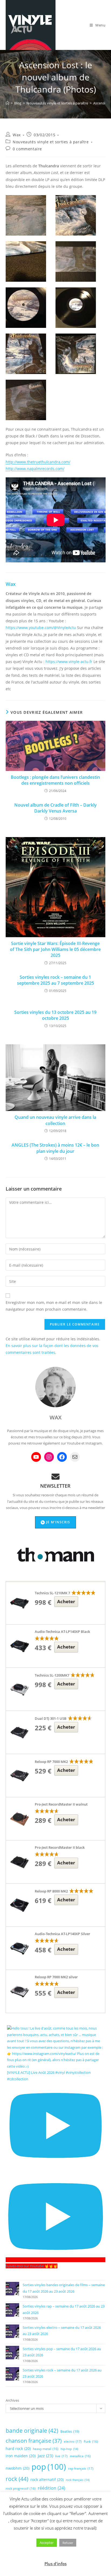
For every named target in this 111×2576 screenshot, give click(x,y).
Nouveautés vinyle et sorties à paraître (51, 142)
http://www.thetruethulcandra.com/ (38, 462)
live (61, 2456)
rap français (81, 2468)
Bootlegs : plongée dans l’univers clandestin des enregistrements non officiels (55, 780)
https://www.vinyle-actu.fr (69, 662)
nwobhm (18, 2468)
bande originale (32, 2431)
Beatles (70, 2431)
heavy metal (46, 2449)
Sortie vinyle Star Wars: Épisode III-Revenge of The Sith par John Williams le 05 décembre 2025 (55, 949)
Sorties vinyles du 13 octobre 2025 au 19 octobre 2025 (55, 1015)
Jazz (45, 2456)
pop (49, 2467)
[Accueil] (7, 103)
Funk (91, 2441)
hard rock (18, 2448)
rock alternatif (47, 2480)
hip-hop (69, 2449)
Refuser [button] (68, 2543)
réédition (51, 2488)
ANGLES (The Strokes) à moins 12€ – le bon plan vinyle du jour (55, 1148)
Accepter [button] (47, 2543)
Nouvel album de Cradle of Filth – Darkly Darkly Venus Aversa (55, 808)
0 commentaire (27, 149)
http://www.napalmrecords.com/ (35, 469)
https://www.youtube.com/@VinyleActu (41, 628)
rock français (78, 2480)
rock (17, 2479)
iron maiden (21, 2456)
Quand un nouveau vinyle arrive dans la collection (55, 1120)
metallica (80, 2456)
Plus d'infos (55, 2564)
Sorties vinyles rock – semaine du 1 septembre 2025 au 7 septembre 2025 (55, 980)
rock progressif (21, 2488)
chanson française (34, 2441)
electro (73, 2441)
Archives (12, 2400)
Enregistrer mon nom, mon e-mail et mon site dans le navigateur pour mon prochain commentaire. (54, 1306)
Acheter (66, 1601)
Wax (17, 135)
